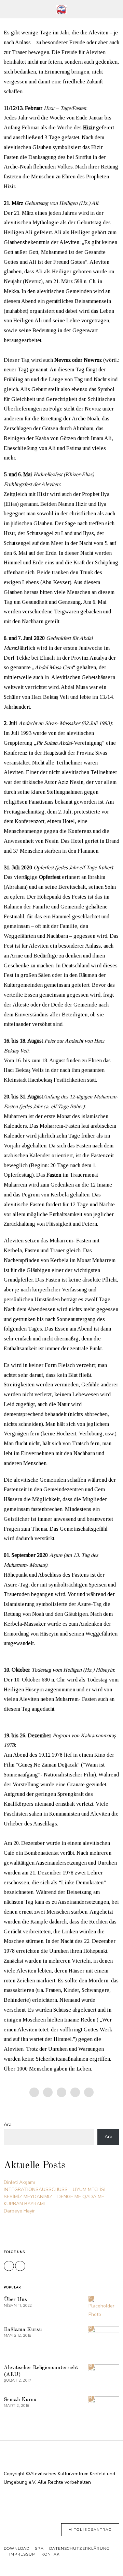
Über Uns (15, 2300)
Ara (8, 2124)
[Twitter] (48, 2092)
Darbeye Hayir (19, 2211)
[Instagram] (20, 2266)
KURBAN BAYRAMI (24, 2204)
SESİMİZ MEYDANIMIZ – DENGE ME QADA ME (54, 2197)
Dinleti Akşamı (19, 2182)
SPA (39, 2548)
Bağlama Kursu (23, 2330)
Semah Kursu (20, 2400)
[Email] (89, 2092)
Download (17, 2548)
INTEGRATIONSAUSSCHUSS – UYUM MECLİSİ (55, 2189)
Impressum (23, 2554)
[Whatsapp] (75, 2092)
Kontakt (52, 2554)
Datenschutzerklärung (79, 2548)
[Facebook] (34, 2092)
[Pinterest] (61, 2092)
